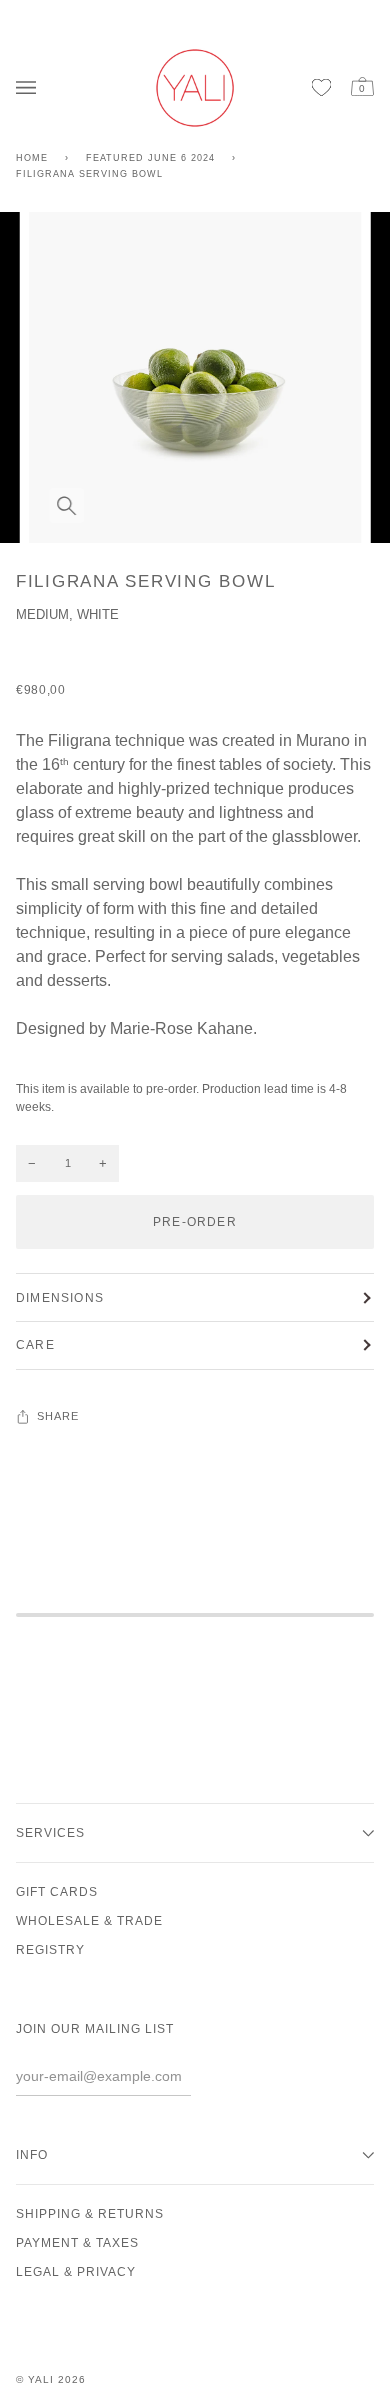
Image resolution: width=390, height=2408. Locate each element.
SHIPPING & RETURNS (90, 2214)
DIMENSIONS (60, 1298)
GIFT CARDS (57, 1892)
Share (58, 1416)
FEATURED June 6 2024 (150, 158)
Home (32, 158)
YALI (41, 2379)
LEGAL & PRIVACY (76, 2272)
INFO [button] (32, 2155)
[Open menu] (31, 87)
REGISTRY (50, 1950)
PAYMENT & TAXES (77, 2243)
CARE (35, 1345)
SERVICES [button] (50, 1833)
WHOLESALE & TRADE (89, 1921)
